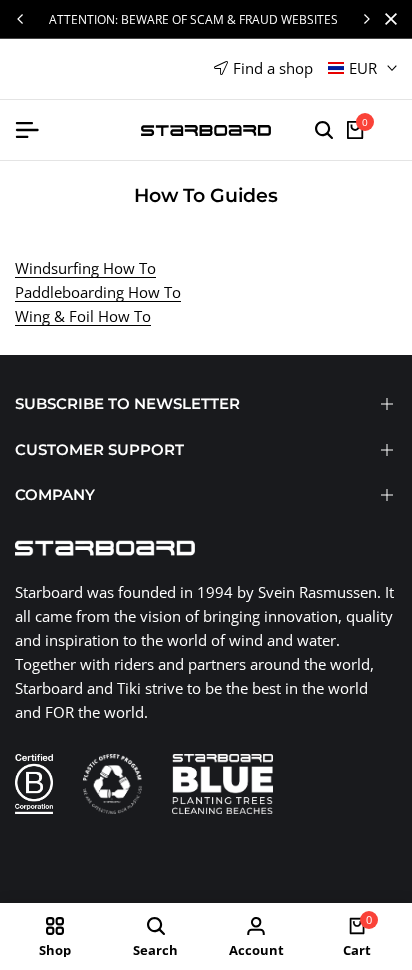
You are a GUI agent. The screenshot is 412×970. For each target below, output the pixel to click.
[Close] (387, 19)
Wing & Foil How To (83, 316)
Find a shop (273, 68)
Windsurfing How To (85, 268)
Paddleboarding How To (98, 292)
